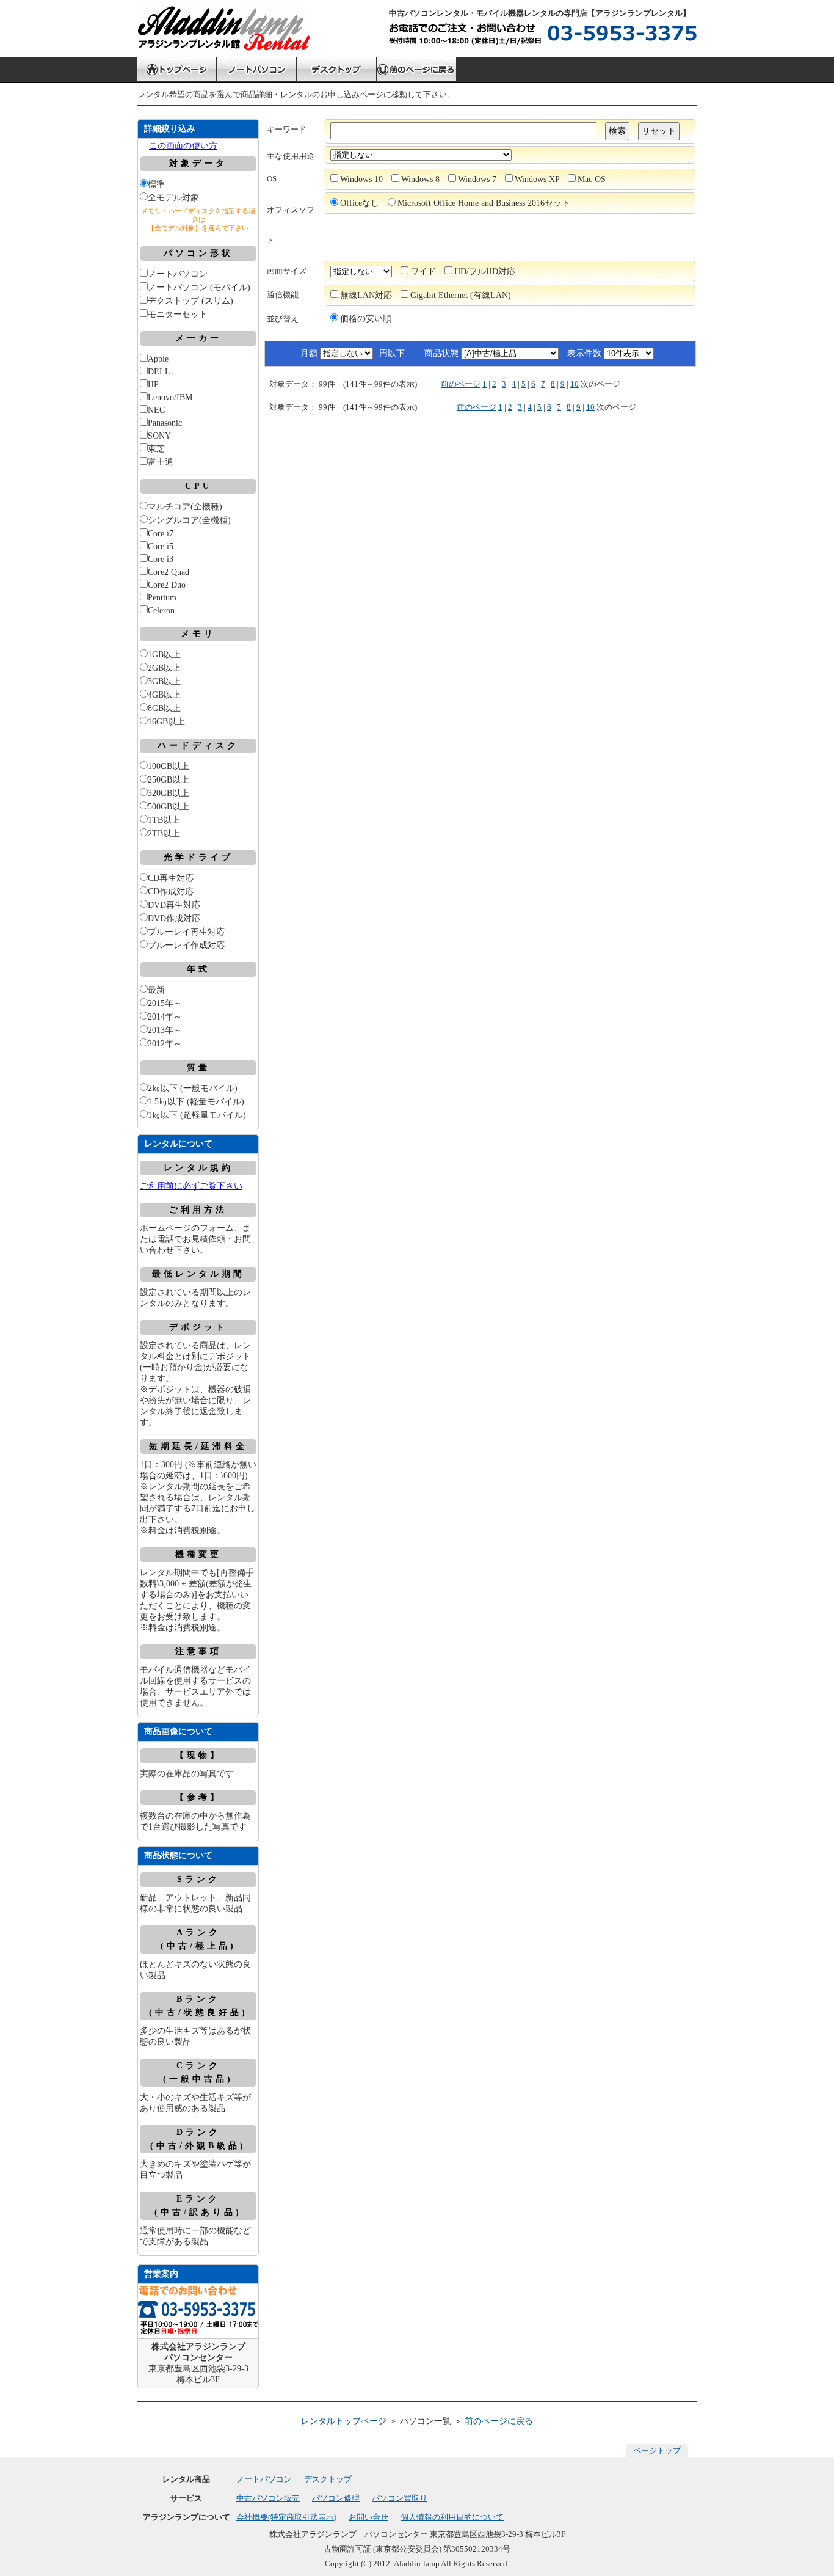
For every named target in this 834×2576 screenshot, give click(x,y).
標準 (156, 184)
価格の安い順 (366, 319)
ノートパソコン (178, 274)
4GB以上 (164, 695)
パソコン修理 (336, 2498)
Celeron (161, 611)
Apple (158, 359)
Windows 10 (361, 179)
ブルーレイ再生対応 (186, 932)
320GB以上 (169, 793)
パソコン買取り (400, 2498)
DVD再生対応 (174, 905)
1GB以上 (164, 655)
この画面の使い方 (183, 146)
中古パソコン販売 (268, 2498)
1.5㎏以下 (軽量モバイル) (196, 1102)
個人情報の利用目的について (452, 2517)
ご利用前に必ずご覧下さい (191, 1186)
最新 (156, 990)
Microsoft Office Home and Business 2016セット (484, 203)
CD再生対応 (171, 878)
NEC (156, 410)
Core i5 (161, 546)
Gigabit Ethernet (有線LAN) (461, 295)
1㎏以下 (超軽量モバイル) (197, 1115)
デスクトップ (328, 2479)
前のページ (461, 384)
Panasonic (165, 423)
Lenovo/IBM (170, 397)
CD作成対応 (171, 892)
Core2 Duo (167, 585)
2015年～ (165, 1003)
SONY (159, 436)
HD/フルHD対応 (485, 272)
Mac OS (592, 179)
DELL (159, 372)
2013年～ (165, 1030)
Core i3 (161, 559)
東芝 (156, 449)
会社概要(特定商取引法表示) (286, 2517)
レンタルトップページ (344, 2421)
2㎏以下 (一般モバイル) (193, 1088)
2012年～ (165, 1044)
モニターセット (178, 314)
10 (575, 384)
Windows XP (537, 179)
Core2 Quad (169, 572)
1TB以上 (164, 820)
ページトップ (657, 2450)
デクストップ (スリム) (190, 301)
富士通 (161, 462)
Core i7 (161, 534)
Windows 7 (477, 179)
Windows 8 (420, 179)
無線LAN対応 (366, 295)
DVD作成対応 (174, 918)
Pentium (162, 598)
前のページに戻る (499, 2421)
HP (153, 385)
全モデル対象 (173, 198)
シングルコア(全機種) (189, 520)
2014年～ (165, 1017)
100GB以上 (169, 766)
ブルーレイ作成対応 (186, 945)
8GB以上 (164, 708)
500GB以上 (169, 807)
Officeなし (360, 203)
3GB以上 (164, 681)
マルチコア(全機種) (185, 507)
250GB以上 (169, 780)
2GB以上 (164, 668)
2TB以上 (164, 834)
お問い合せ (368, 2517)
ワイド (423, 272)
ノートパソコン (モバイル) (199, 287)
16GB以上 (166, 722)
